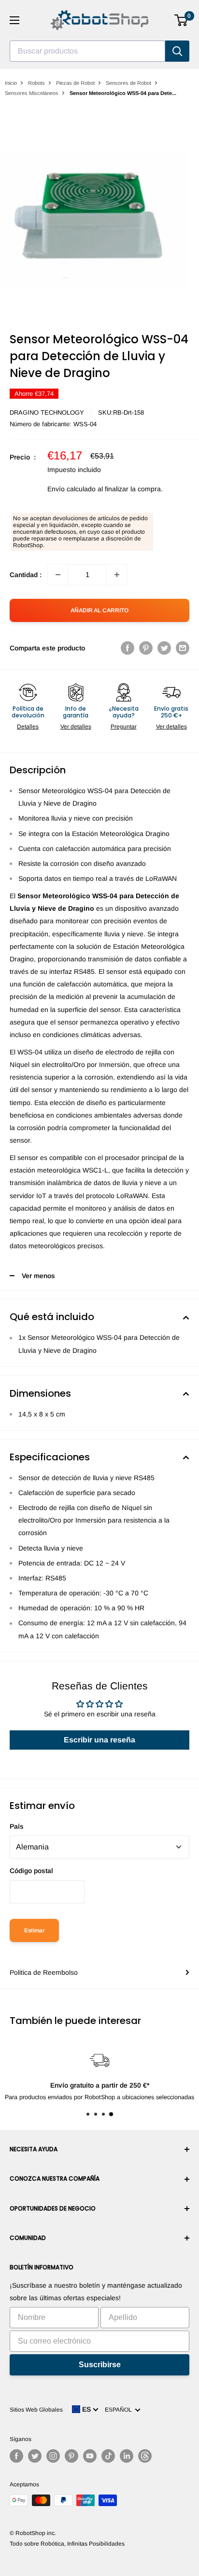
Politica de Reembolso (44, 1972)
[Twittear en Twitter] (164, 648)
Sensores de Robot (128, 83)
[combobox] (87, 51)
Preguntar (124, 727)
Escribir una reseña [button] (99, 1740)
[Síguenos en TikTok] (108, 2456)
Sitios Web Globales (36, 2410)
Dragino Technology (47, 412)
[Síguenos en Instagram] (53, 2456)
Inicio (11, 83)
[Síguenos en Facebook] (16, 2456)
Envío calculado (71, 489)
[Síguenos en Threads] (145, 2456)
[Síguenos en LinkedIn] (127, 2456)
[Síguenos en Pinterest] (71, 2456)
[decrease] (58, 575)
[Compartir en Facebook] (128, 648)
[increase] (117, 575)
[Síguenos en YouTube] (90, 2456)
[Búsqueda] (177, 51)
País (17, 1826)
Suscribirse (100, 2365)
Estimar (34, 1930)
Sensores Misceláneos (32, 93)
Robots (36, 83)
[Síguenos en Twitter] (35, 2456)
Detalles (28, 727)
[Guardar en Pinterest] (146, 648)
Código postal (31, 1871)
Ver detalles (76, 727)
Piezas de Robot (75, 83)
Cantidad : (26, 575)
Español (120, 2410)
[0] (181, 20)
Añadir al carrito (99, 610)
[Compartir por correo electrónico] (183, 648)
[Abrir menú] (14, 20)
